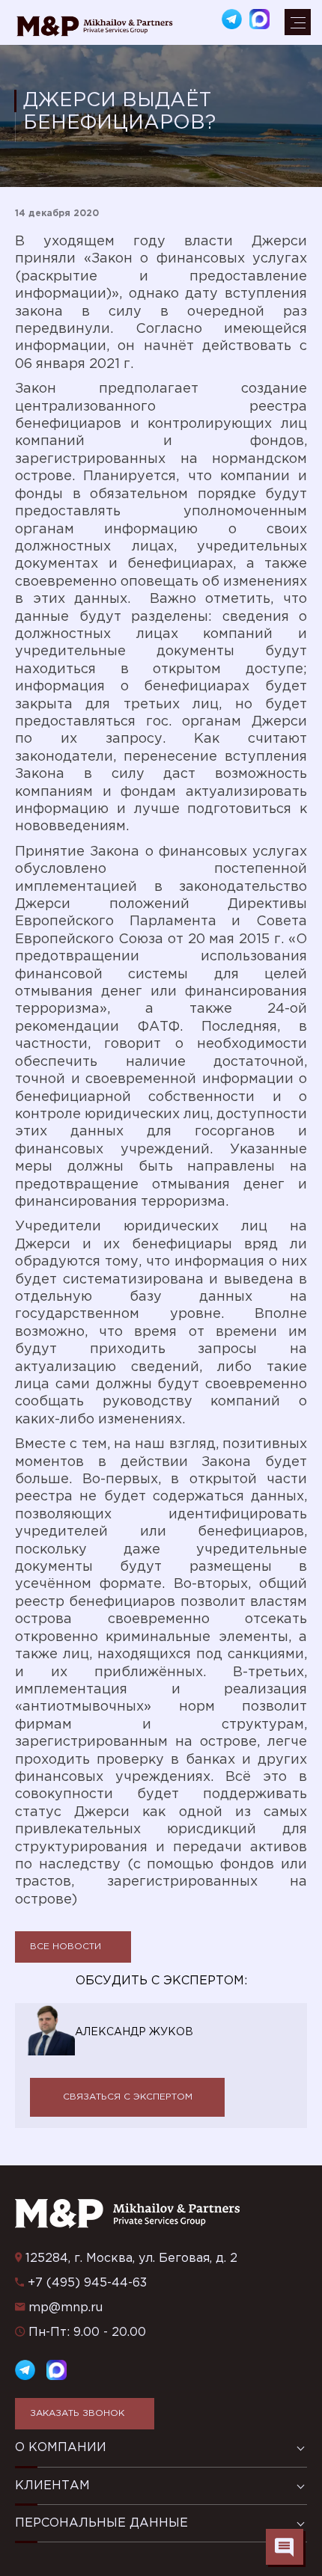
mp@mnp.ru (66, 2308)
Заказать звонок (77, 2413)
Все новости (66, 1947)
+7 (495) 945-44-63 (87, 2283)
